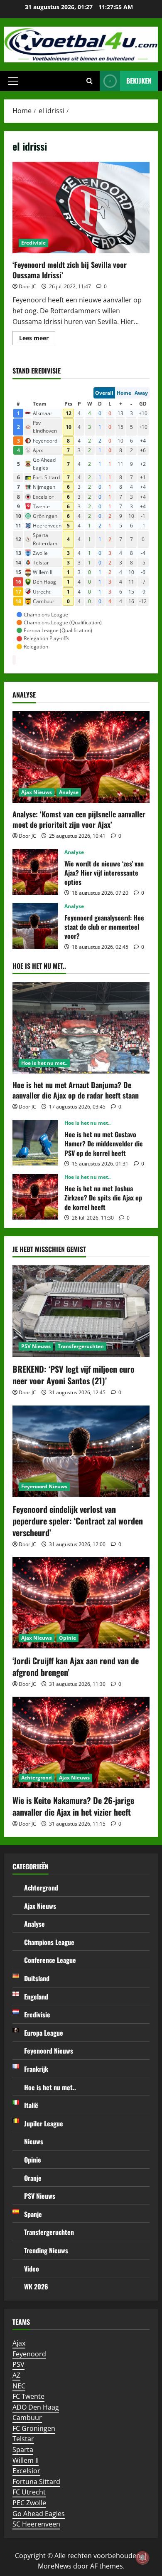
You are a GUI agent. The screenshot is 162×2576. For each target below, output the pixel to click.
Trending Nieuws (46, 2250)
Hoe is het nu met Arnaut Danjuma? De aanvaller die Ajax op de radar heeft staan (76, 1090)
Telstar (23, 2439)
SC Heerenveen (36, 2524)
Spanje (33, 2214)
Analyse (69, 792)
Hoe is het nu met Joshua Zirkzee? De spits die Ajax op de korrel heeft (35, 1197)
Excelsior (26, 2471)
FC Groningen (34, 2428)
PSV (18, 2364)
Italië (31, 2105)
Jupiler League (44, 2123)
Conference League (50, 1960)
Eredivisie (33, 243)
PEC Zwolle (29, 2503)
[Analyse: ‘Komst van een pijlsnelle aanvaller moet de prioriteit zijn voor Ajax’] (81, 757)
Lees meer (37, 339)
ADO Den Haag (36, 2407)
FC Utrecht (29, 2492)
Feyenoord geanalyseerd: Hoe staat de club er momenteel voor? (35, 926)
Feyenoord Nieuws (44, 1486)
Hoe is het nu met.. (44, 1063)
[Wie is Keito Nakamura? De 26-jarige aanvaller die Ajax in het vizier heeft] (81, 1742)
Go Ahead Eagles (39, 2514)
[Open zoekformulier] (90, 81)
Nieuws (34, 2141)
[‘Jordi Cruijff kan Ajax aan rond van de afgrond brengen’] (81, 1603)
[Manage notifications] (142, 2558)
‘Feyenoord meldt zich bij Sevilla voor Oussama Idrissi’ (81, 208)
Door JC (27, 286)
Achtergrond (37, 1778)
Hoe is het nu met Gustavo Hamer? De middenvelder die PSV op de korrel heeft (35, 1143)
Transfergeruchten (81, 1346)
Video (32, 2269)
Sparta (23, 2450)
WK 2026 (36, 2286)
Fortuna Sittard (36, 2482)
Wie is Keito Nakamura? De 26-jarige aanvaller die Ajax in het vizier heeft (73, 1806)
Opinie (67, 1638)
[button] (13, 81)
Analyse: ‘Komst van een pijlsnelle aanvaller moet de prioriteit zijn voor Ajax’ (79, 819)
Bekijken (139, 81)
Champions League (49, 1942)
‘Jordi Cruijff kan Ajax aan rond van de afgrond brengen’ (76, 1666)
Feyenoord (29, 2354)
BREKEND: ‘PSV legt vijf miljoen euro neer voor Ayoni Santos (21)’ (74, 1375)
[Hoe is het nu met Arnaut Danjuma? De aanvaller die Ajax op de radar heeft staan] (81, 1028)
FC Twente (28, 2396)
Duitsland (37, 1978)
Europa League (44, 2033)
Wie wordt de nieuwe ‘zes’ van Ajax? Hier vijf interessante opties (35, 872)
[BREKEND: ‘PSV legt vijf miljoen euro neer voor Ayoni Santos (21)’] (81, 1311)
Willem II (26, 2460)
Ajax (19, 2343)
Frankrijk (36, 2069)
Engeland (36, 1997)
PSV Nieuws (36, 1346)
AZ (16, 2375)
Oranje (33, 2178)
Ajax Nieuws (37, 792)
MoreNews (55, 2566)
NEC (19, 2386)
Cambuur (27, 2418)
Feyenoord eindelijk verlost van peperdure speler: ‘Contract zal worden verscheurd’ (78, 1521)
